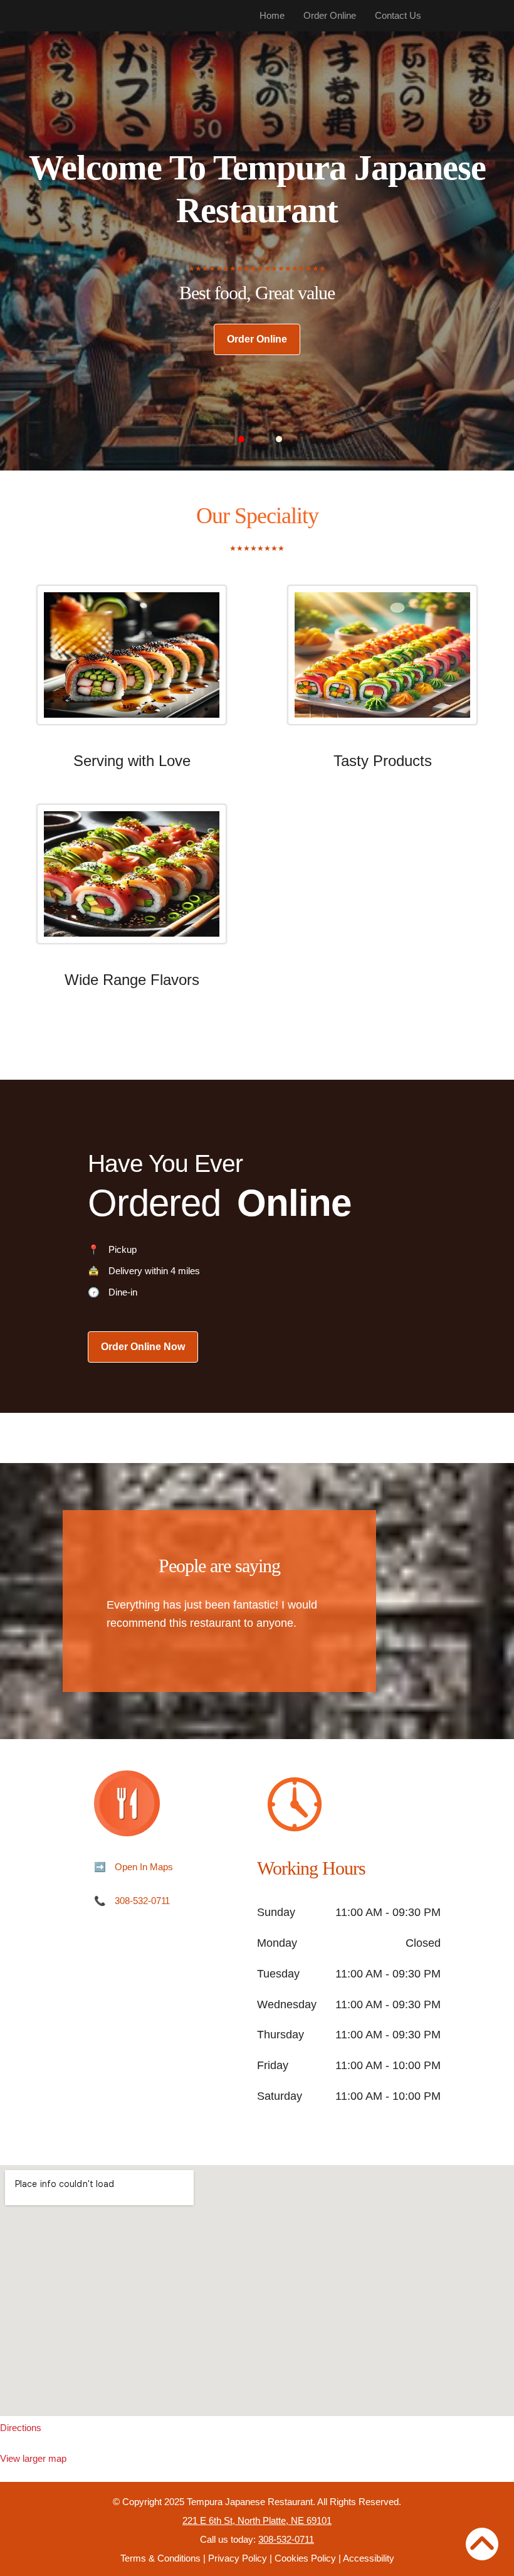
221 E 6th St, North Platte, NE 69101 (257, 2520)
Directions (21, 2428)
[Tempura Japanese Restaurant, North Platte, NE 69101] (257, 2291)
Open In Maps (144, 1867)
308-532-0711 (142, 1901)
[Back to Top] (482, 2544)
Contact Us (398, 15)
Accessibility (369, 2558)
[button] (241, 439)
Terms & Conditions (160, 2558)
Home (272, 15)
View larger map (33, 2458)
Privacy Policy (238, 2558)
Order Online (330, 15)
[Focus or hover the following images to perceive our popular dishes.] (132, 664)
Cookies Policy (305, 2558)
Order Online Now (143, 1347)
